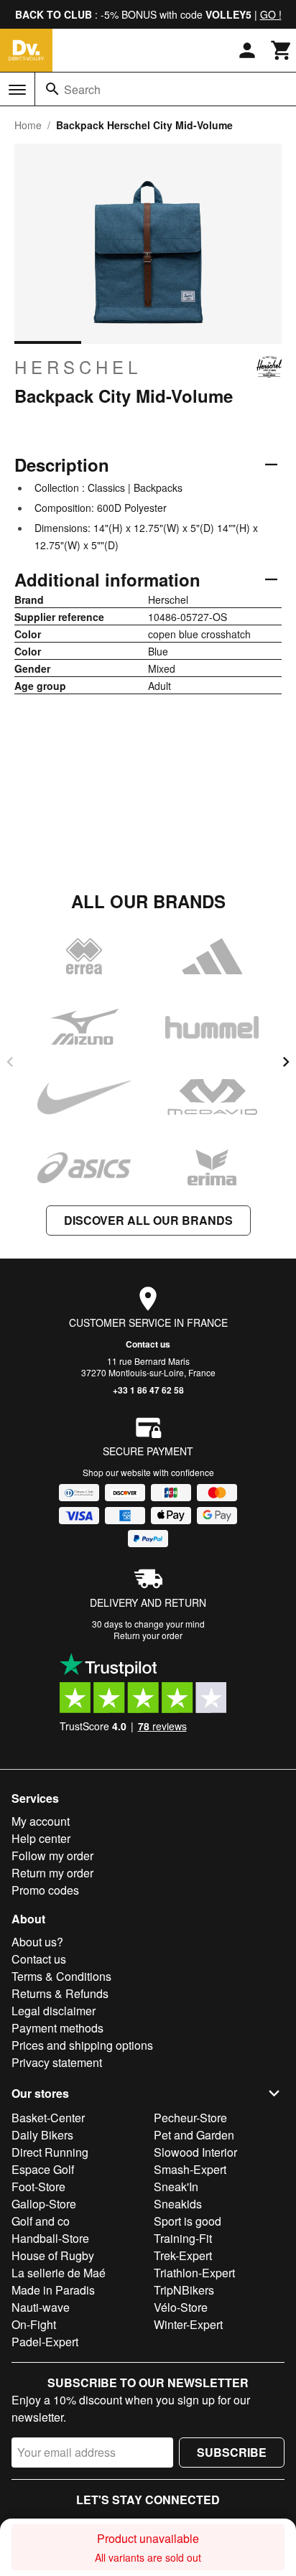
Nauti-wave (41, 2307)
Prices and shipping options (82, 2045)
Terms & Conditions (61, 1976)
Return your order (148, 1635)
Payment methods (57, 2028)
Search (82, 89)
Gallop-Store (44, 2204)
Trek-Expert (183, 2255)
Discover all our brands (148, 1220)
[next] (286, 1062)
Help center (41, 1838)
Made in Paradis (53, 2290)
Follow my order (52, 1856)
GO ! (271, 14)
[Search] (52, 89)
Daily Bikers (42, 2135)
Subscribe (232, 2452)
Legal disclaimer (54, 2011)
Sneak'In (176, 2187)
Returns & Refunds (60, 1993)
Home (28, 125)
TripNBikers (184, 2290)
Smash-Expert (190, 2169)
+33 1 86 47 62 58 (148, 1390)
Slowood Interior (195, 2152)
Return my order (52, 1873)
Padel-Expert (45, 2342)
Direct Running (50, 2152)
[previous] (10, 1062)
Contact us (148, 1344)
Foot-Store (38, 2187)
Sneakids (178, 2204)
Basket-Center (48, 2118)
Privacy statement (57, 2062)
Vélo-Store (181, 2307)
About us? (37, 1942)
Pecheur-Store (190, 2118)
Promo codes (45, 1890)
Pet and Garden (194, 2135)
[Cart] (282, 50)
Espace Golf (43, 2169)
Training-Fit (183, 2238)
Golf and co (41, 2221)
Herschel (78, 367)
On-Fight (34, 2324)
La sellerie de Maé (59, 2273)
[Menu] (17, 90)
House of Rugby (53, 2255)
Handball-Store (50, 2238)
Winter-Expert (188, 2324)
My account (41, 1821)
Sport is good (188, 2221)
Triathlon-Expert (194, 2273)
